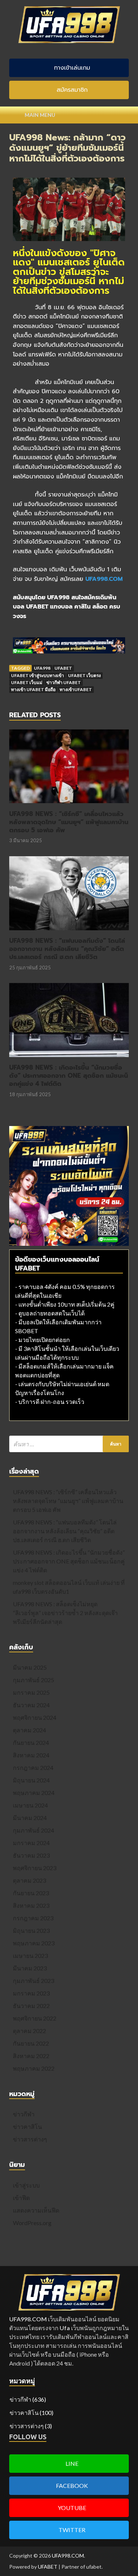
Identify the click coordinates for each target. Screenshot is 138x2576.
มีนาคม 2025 (30, 1667)
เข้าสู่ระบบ (26, 2185)
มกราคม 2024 (31, 1843)
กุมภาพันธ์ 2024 (33, 1830)
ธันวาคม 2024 (31, 1705)
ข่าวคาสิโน (27, 2127)
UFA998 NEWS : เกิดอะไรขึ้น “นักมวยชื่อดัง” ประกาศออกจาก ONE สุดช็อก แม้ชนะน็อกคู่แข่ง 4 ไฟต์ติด (69, 1076)
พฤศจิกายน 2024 (35, 1717)
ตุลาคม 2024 (29, 1730)
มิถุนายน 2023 (31, 1930)
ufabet (63, 668)
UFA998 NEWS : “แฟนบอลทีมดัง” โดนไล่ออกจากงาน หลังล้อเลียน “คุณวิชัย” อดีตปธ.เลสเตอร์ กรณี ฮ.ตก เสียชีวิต (67, 949)
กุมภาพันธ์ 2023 (33, 1981)
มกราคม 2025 (31, 1692)
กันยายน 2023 (31, 1893)
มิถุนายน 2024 (31, 1780)
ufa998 (42, 668)
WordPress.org (32, 2223)
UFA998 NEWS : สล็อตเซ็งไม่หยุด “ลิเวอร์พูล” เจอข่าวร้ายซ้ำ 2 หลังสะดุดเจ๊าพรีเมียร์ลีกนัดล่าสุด (65, 1613)
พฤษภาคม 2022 (34, 2068)
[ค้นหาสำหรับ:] (69, 1444)
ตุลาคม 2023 (29, 1880)
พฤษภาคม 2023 (34, 1943)
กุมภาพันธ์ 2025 (33, 1680)
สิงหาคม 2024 (31, 1755)
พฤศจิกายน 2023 (35, 1868)
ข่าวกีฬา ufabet (64, 682)
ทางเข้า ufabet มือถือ (33, 689)
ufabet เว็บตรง (84, 675)
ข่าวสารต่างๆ (30, 2139)
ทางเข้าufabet (76, 689)
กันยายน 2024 (31, 1742)
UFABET (48, 2567)
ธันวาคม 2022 (31, 2006)
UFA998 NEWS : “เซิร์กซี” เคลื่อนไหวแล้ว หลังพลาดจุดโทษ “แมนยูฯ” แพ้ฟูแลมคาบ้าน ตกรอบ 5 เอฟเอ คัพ (69, 822)
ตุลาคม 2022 (29, 2031)
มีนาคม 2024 (30, 1818)
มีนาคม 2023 (30, 1968)
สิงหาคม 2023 (31, 1905)
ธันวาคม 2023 (31, 1855)
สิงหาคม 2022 (31, 2056)
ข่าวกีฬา (24, 2114)
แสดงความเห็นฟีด (36, 2210)
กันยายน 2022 (31, 2043)
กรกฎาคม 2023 (33, 1918)
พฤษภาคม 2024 (34, 1793)
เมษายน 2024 (30, 1805)
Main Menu (40, 115)
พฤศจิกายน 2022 (35, 2018)
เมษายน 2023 (30, 1955)
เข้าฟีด (21, 2198)
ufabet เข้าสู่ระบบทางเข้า (38, 675)
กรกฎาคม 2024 (33, 1768)
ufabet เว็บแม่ (27, 682)
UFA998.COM (68, 2556)
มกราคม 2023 (31, 1993)
